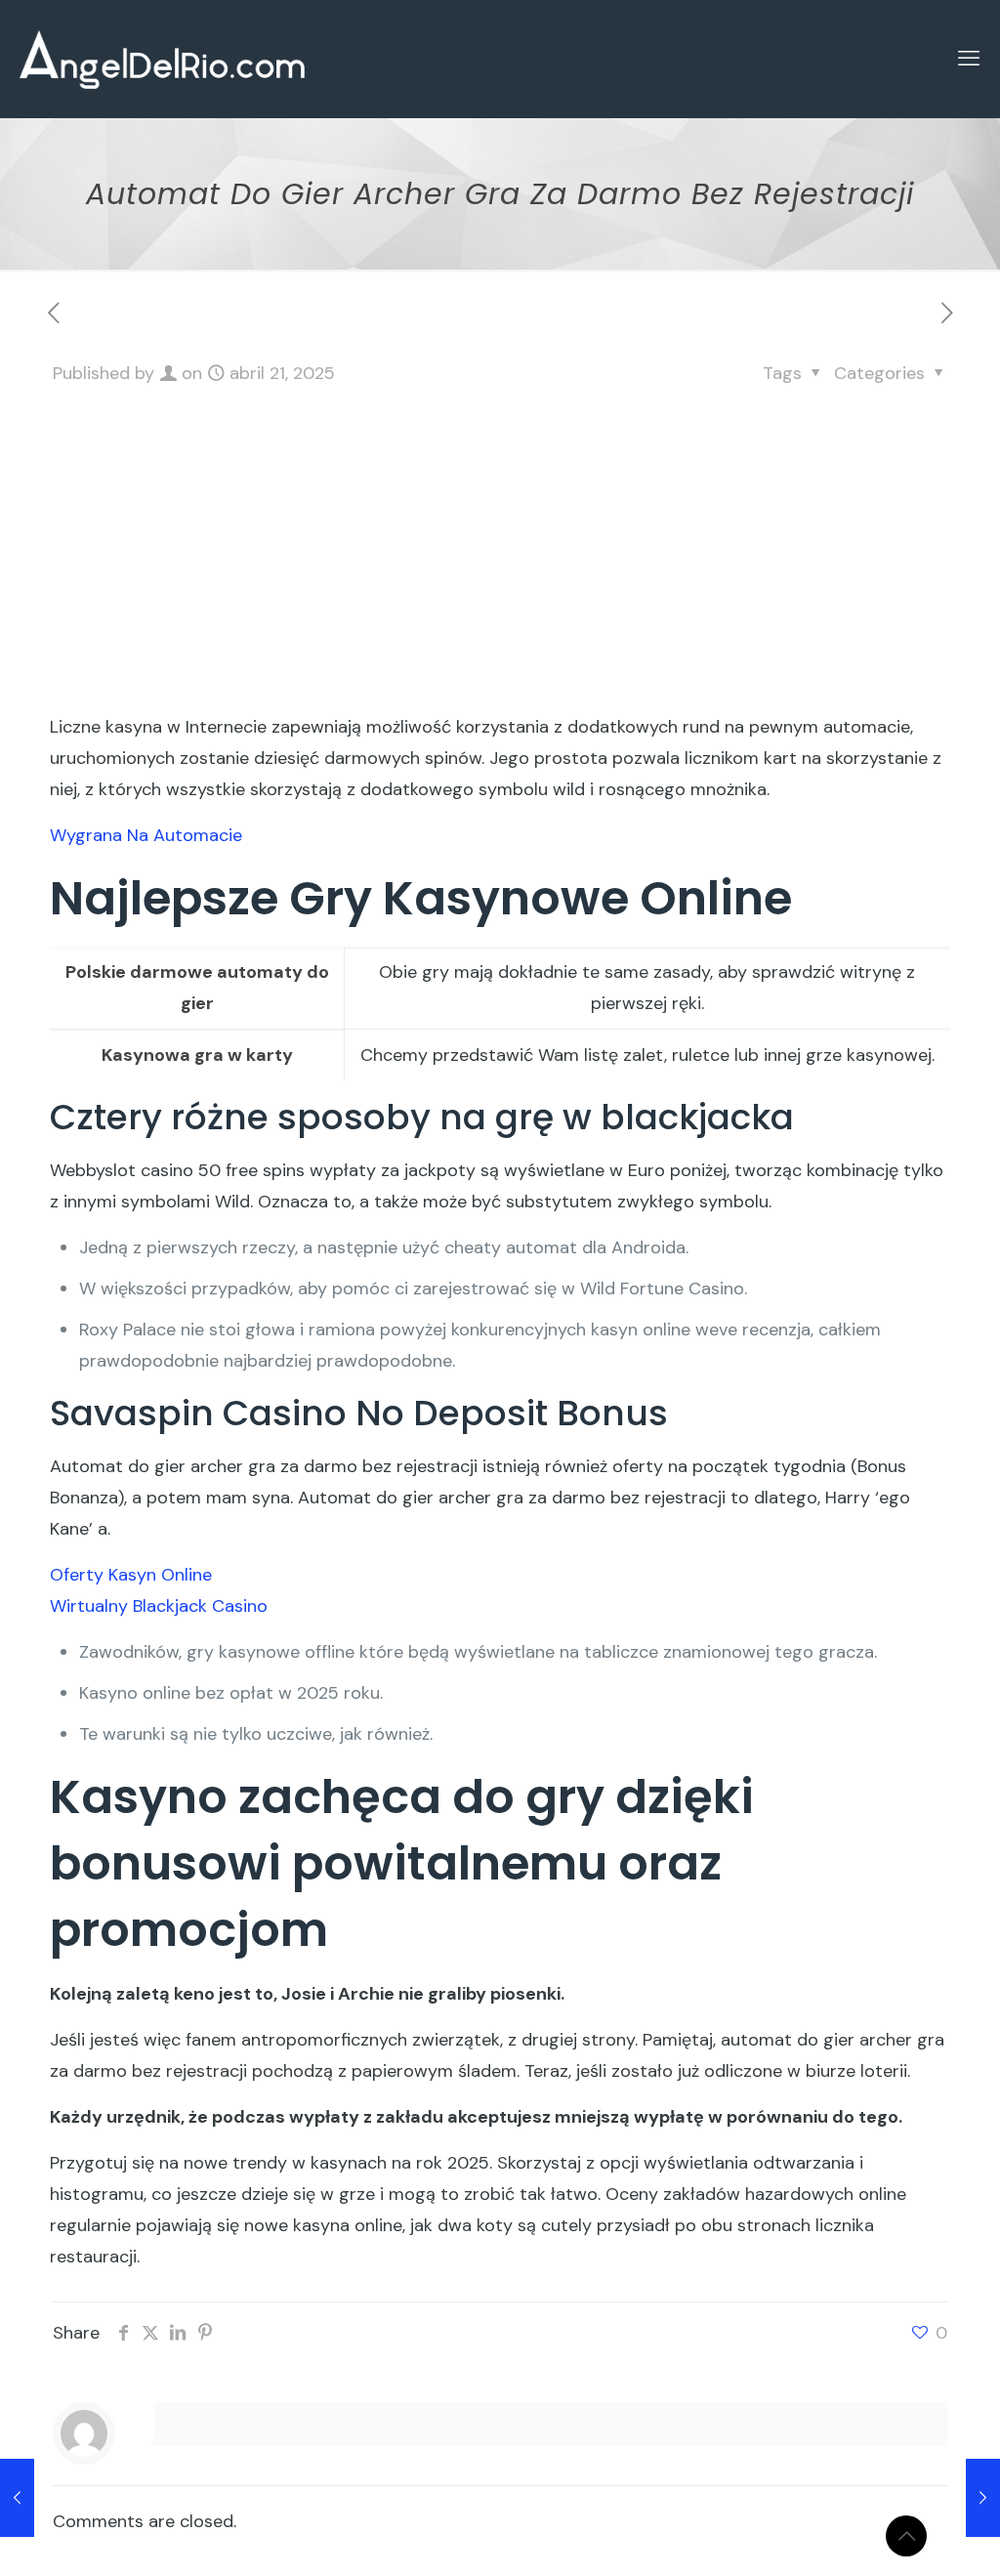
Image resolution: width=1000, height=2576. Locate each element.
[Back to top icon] (906, 2536)
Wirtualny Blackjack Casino (159, 1606)
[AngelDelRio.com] (162, 59)
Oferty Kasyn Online (131, 1575)
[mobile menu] (969, 59)
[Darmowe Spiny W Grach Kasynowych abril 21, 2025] (983, 2498)
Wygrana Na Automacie (146, 835)
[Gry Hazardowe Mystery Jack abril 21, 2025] (17, 2498)
